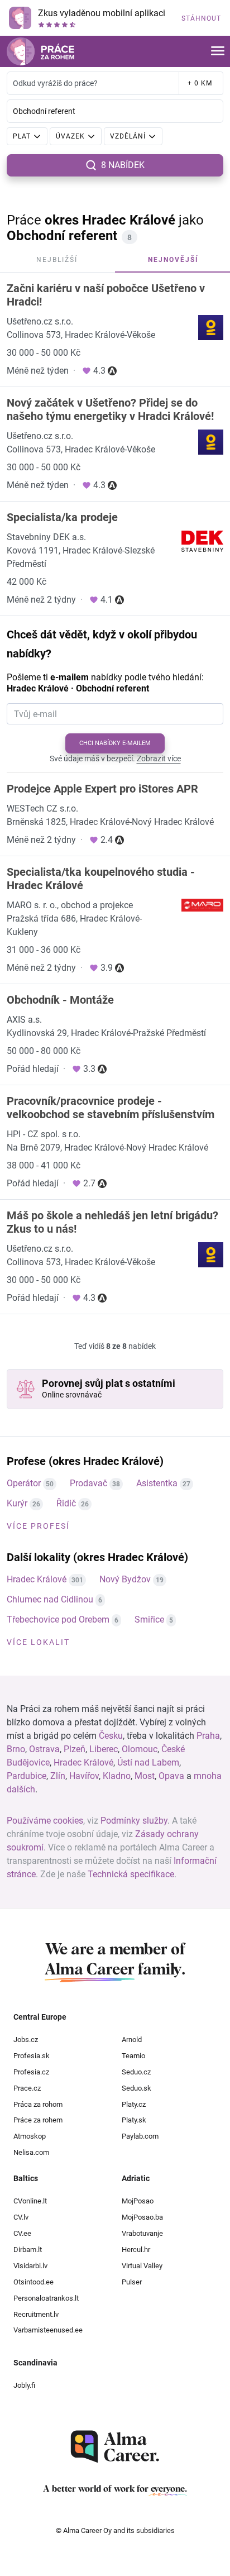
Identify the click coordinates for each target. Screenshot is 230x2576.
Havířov (84, 1776)
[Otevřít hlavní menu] (218, 52)
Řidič (66, 1503)
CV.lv (21, 2217)
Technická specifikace (131, 1874)
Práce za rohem (38, 2120)
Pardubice (27, 1776)
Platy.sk (134, 2120)
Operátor (24, 1483)
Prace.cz (27, 2088)
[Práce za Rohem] (40, 51)
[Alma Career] (115, 2447)
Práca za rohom (38, 2104)
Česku (111, 1736)
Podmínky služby (134, 1821)
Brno (16, 1749)
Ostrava (44, 1749)
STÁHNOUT (201, 18)
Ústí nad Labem (148, 1762)
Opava (171, 1776)
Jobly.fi (24, 2385)
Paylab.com (140, 2136)
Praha (208, 1736)
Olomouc (140, 1749)
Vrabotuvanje (142, 2233)
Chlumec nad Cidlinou (50, 1599)
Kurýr (17, 1503)
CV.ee (22, 2233)
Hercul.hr (136, 2250)
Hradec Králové (37, 1579)
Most (145, 1776)
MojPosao (138, 2201)
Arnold (132, 2040)
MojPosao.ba (142, 2217)
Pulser (132, 2282)
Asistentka (157, 1483)
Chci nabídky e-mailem (115, 743)
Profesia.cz (31, 2072)
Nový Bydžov (125, 1579)
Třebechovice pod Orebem (58, 1619)
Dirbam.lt (28, 2250)
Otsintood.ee (33, 2282)
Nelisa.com (31, 2152)
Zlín (58, 1776)
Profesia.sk (32, 2056)
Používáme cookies (45, 1821)
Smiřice (149, 1619)
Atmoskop (30, 2136)
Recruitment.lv (36, 2314)
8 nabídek (123, 165)
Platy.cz (134, 2104)
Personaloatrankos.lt (46, 2298)
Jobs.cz (26, 2040)
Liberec (104, 1749)
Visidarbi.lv (30, 2266)
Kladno (117, 1776)
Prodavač (88, 1483)
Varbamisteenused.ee (48, 2330)
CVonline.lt (30, 2201)
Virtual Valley (142, 2266)
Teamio (133, 2056)
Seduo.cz (136, 2072)
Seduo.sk (136, 2088)
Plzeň (75, 1749)
